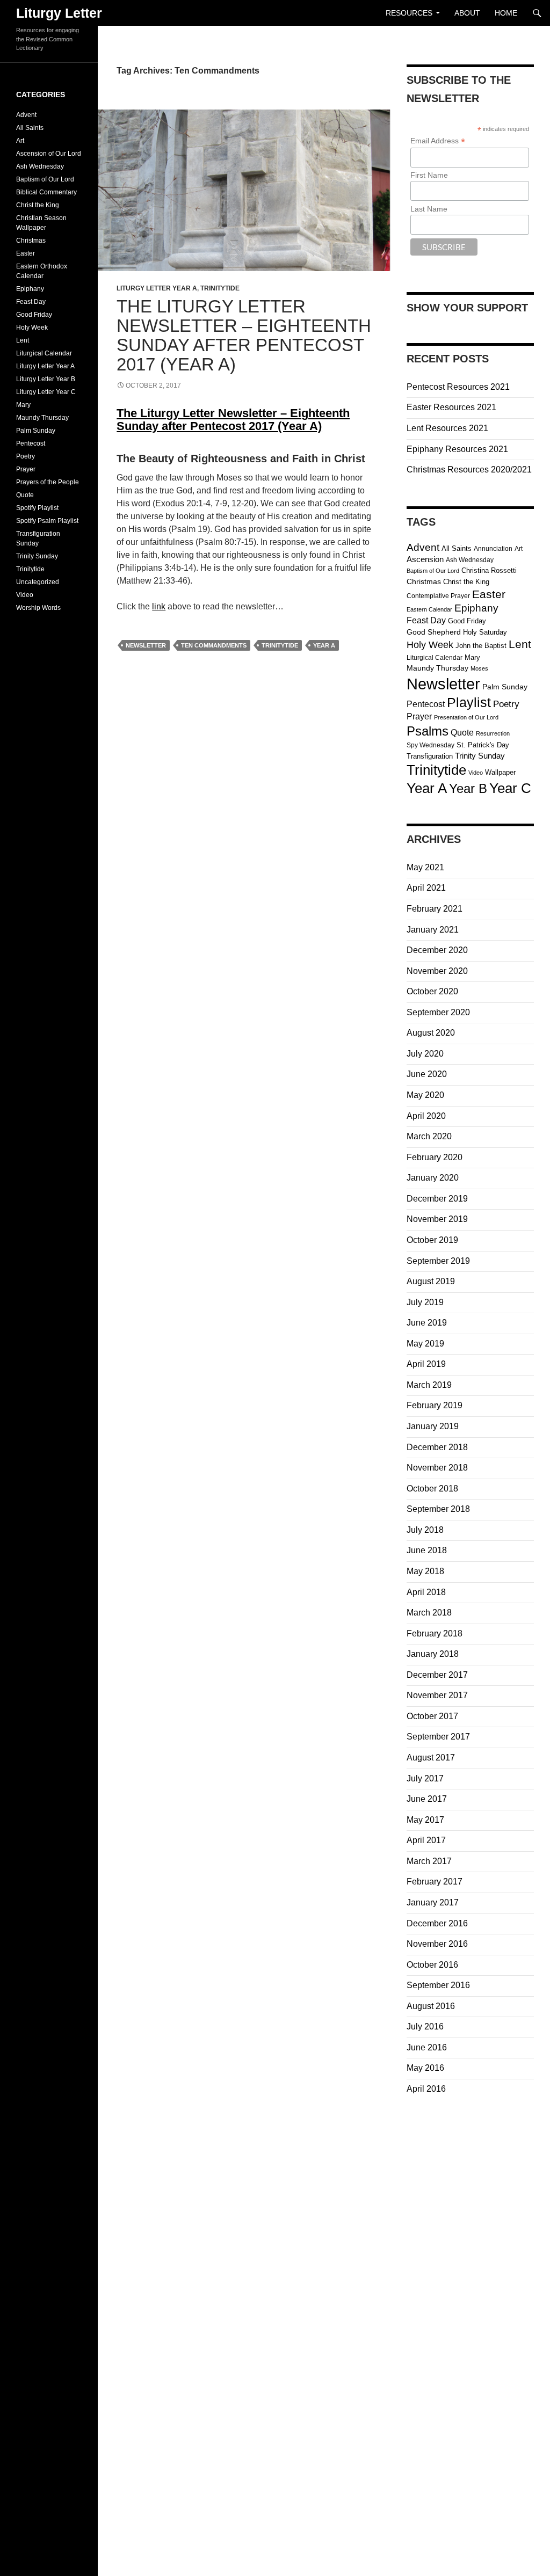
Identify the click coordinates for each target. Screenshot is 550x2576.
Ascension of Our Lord (49, 154)
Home (506, 13)
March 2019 (429, 1385)
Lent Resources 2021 (447, 428)
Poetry (506, 704)
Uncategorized (38, 582)
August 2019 (431, 1281)
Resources (409, 13)
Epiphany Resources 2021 (457, 449)
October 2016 (432, 1965)
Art (519, 549)
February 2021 (435, 909)
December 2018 (437, 1447)
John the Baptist (481, 646)
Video (476, 773)
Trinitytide (220, 288)
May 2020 (425, 1095)
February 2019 (435, 1405)
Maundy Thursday (437, 668)
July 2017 (425, 1778)
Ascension (425, 559)
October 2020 (432, 991)
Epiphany (476, 608)
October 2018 (432, 1489)
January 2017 (433, 1902)
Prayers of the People (48, 482)
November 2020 (437, 971)
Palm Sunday (505, 687)
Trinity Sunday (480, 756)
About (467, 13)
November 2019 (437, 1219)
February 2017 (435, 1882)
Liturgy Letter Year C (46, 392)
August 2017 (431, 1758)
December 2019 (437, 1199)
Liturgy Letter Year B (46, 379)
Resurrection (493, 733)
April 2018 (426, 1592)
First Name (429, 175)
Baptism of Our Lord (433, 571)
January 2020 (433, 1178)
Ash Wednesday (470, 560)
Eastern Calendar (429, 609)
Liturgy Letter (59, 13)
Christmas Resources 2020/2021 (469, 470)
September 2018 (438, 1509)
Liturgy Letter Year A (157, 288)
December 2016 (437, 1923)
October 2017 (432, 1716)
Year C (510, 788)
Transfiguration (430, 756)
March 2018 (429, 1613)
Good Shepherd (434, 632)
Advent (423, 547)
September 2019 (438, 1261)
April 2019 (426, 1364)
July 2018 (425, 1530)
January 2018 (433, 1654)
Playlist (469, 703)
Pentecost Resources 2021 (458, 387)
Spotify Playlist (37, 508)
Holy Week (430, 645)
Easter (489, 594)
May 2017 (425, 1820)
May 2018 (425, 1571)
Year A (324, 645)
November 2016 (437, 1944)
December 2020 (437, 950)
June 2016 (427, 2047)
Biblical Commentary (46, 192)
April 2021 (426, 888)
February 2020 (435, 1157)
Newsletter (146, 645)
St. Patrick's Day (483, 745)
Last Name (429, 209)
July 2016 (425, 2026)
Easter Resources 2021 (451, 407)
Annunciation (493, 549)
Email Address (438, 141)
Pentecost (426, 704)
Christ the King (466, 582)
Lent (520, 644)
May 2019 (425, 1344)
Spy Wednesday (430, 745)
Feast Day (426, 620)
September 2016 (438, 1985)
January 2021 (433, 930)
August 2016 (431, 2006)
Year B (468, 789)
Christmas (424, 582)
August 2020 (431, 1033)
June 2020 (427, 1074)
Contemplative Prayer (438, 596)
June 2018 (427, 1550)
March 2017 (429, 1861)
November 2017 (437, 1695)
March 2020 (429, 1136)
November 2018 (437, 1468)
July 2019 (425, 1302)
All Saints (457, 548)
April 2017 (426, 1840)
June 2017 (427, 1799)
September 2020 (438, 1012)
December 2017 (437, 1675)
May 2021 (425, 867)
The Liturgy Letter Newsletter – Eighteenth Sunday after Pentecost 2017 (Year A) (244, 335)
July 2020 (425, 1054)
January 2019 (433, 1426)
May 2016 (425, 2068)
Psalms (428, 731)
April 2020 (426, 1116)
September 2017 (438, 1737)
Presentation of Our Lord (466, 717)
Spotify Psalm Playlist (47, 521)
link (159, 606)
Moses (479, 668)
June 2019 (427, 1323)
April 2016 (426, 2089)
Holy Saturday (485, 632)
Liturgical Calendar (435, 658)
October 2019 (432, 1240)
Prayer (419, 716)
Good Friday (467, 621)
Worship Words (38, 608)
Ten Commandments (214, 645)
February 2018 (435, 1633)
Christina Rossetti (489, 570)
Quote (462, 733)
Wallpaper (500, 772)
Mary (472, 657)
